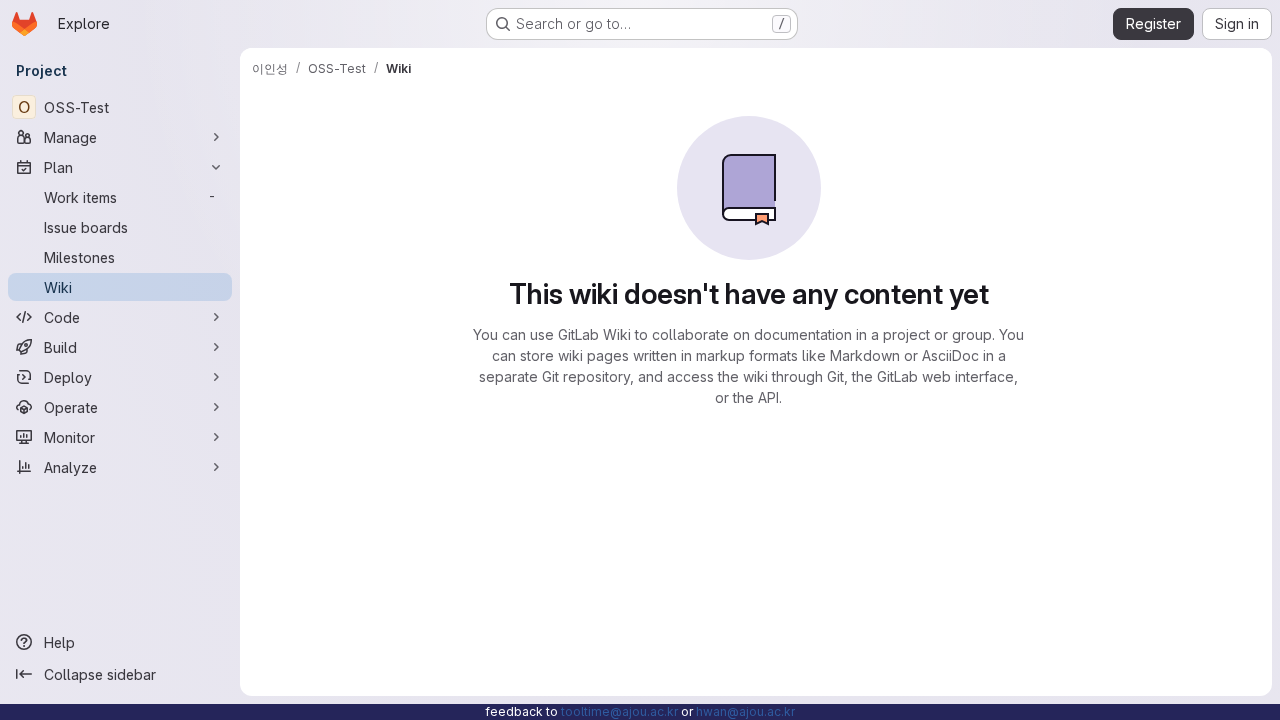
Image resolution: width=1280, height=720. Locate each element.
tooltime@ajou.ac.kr (619, 711)
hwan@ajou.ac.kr (745, 711)
